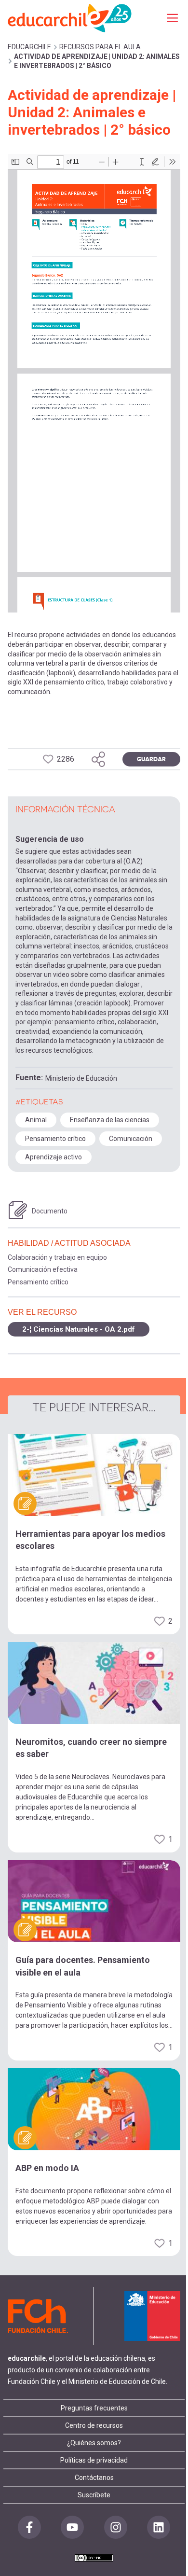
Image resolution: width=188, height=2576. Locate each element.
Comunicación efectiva (43, 1269)
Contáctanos (94, 2478)
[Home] (70, 18)
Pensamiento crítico (55, 1139)
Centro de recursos (94, 2425)
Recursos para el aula (100, 47)
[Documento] (18, 1210)
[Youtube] (72, 2527)
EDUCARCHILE (29, 47)
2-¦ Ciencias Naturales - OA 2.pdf (79, 1329)
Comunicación (131, 1139)
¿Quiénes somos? (94, 2443)
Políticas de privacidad (94, 2460)
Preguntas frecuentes (94, 2408)
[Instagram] (116, 2527)
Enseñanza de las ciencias (110, 1120)
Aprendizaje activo (54, 1157)
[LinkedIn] (159, 2527)
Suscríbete (94, 2495)
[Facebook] (29, 2527)
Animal (36, 1120)
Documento (50, 1211)
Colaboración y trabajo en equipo (57, 1257)
